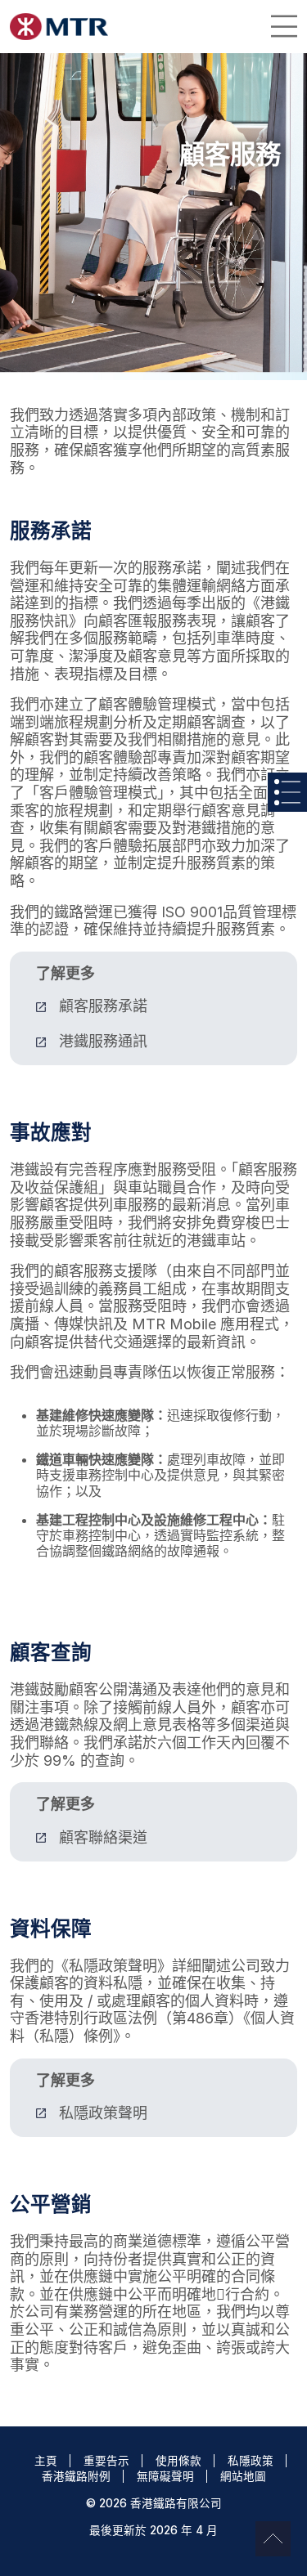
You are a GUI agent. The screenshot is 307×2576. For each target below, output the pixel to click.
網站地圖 (243, 2476)
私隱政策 (251, 2461)
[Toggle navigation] (284, 26)
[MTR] (59, 27)
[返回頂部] (273, 2539)
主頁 (46, 2461)
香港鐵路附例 (76, 2476)
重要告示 (106, 2461)
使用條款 (178, 2461)
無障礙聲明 (165, 2476)
